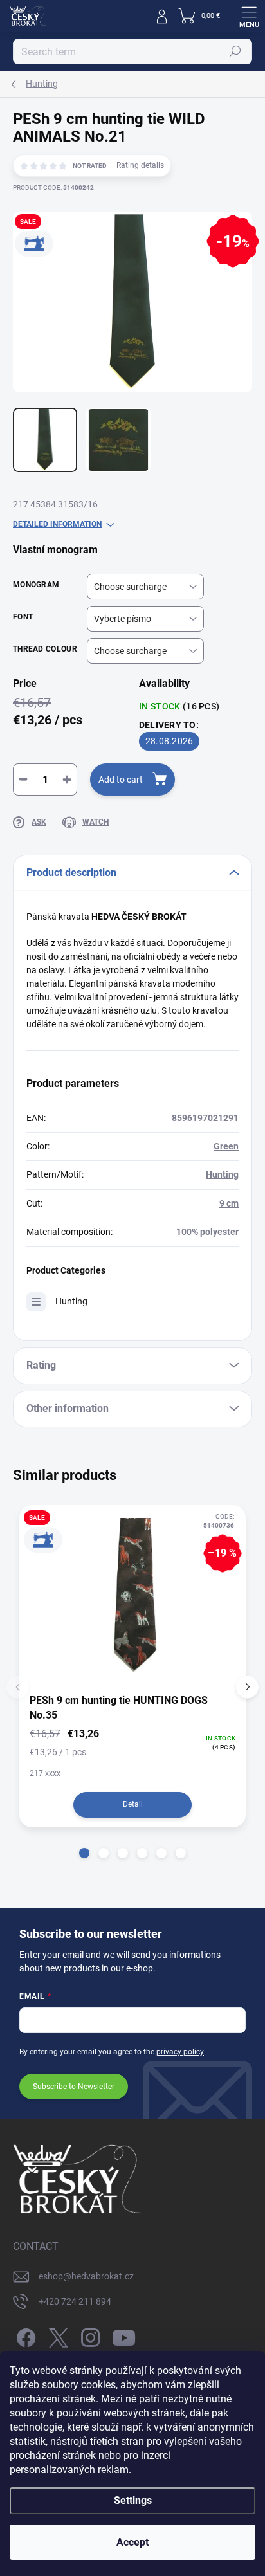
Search (236, 51)
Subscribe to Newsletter (74, 2087)
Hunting (222, 1174)
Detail (133, 1804)
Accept (132, 2542)
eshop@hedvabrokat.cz (86, 2276)
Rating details (140, 165)
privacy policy (180, 2052)
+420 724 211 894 (75, 2301)
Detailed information (57, 524)
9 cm (229, 1203)
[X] (56, 2336)
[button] (84, 1853)
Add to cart (121, 780)
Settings (133, 2500)
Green (226, 1146)
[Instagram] (88, 2336)
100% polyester (207, 1232)
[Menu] (249, 16)
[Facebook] (24, 2336)
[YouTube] (124, 2336)
